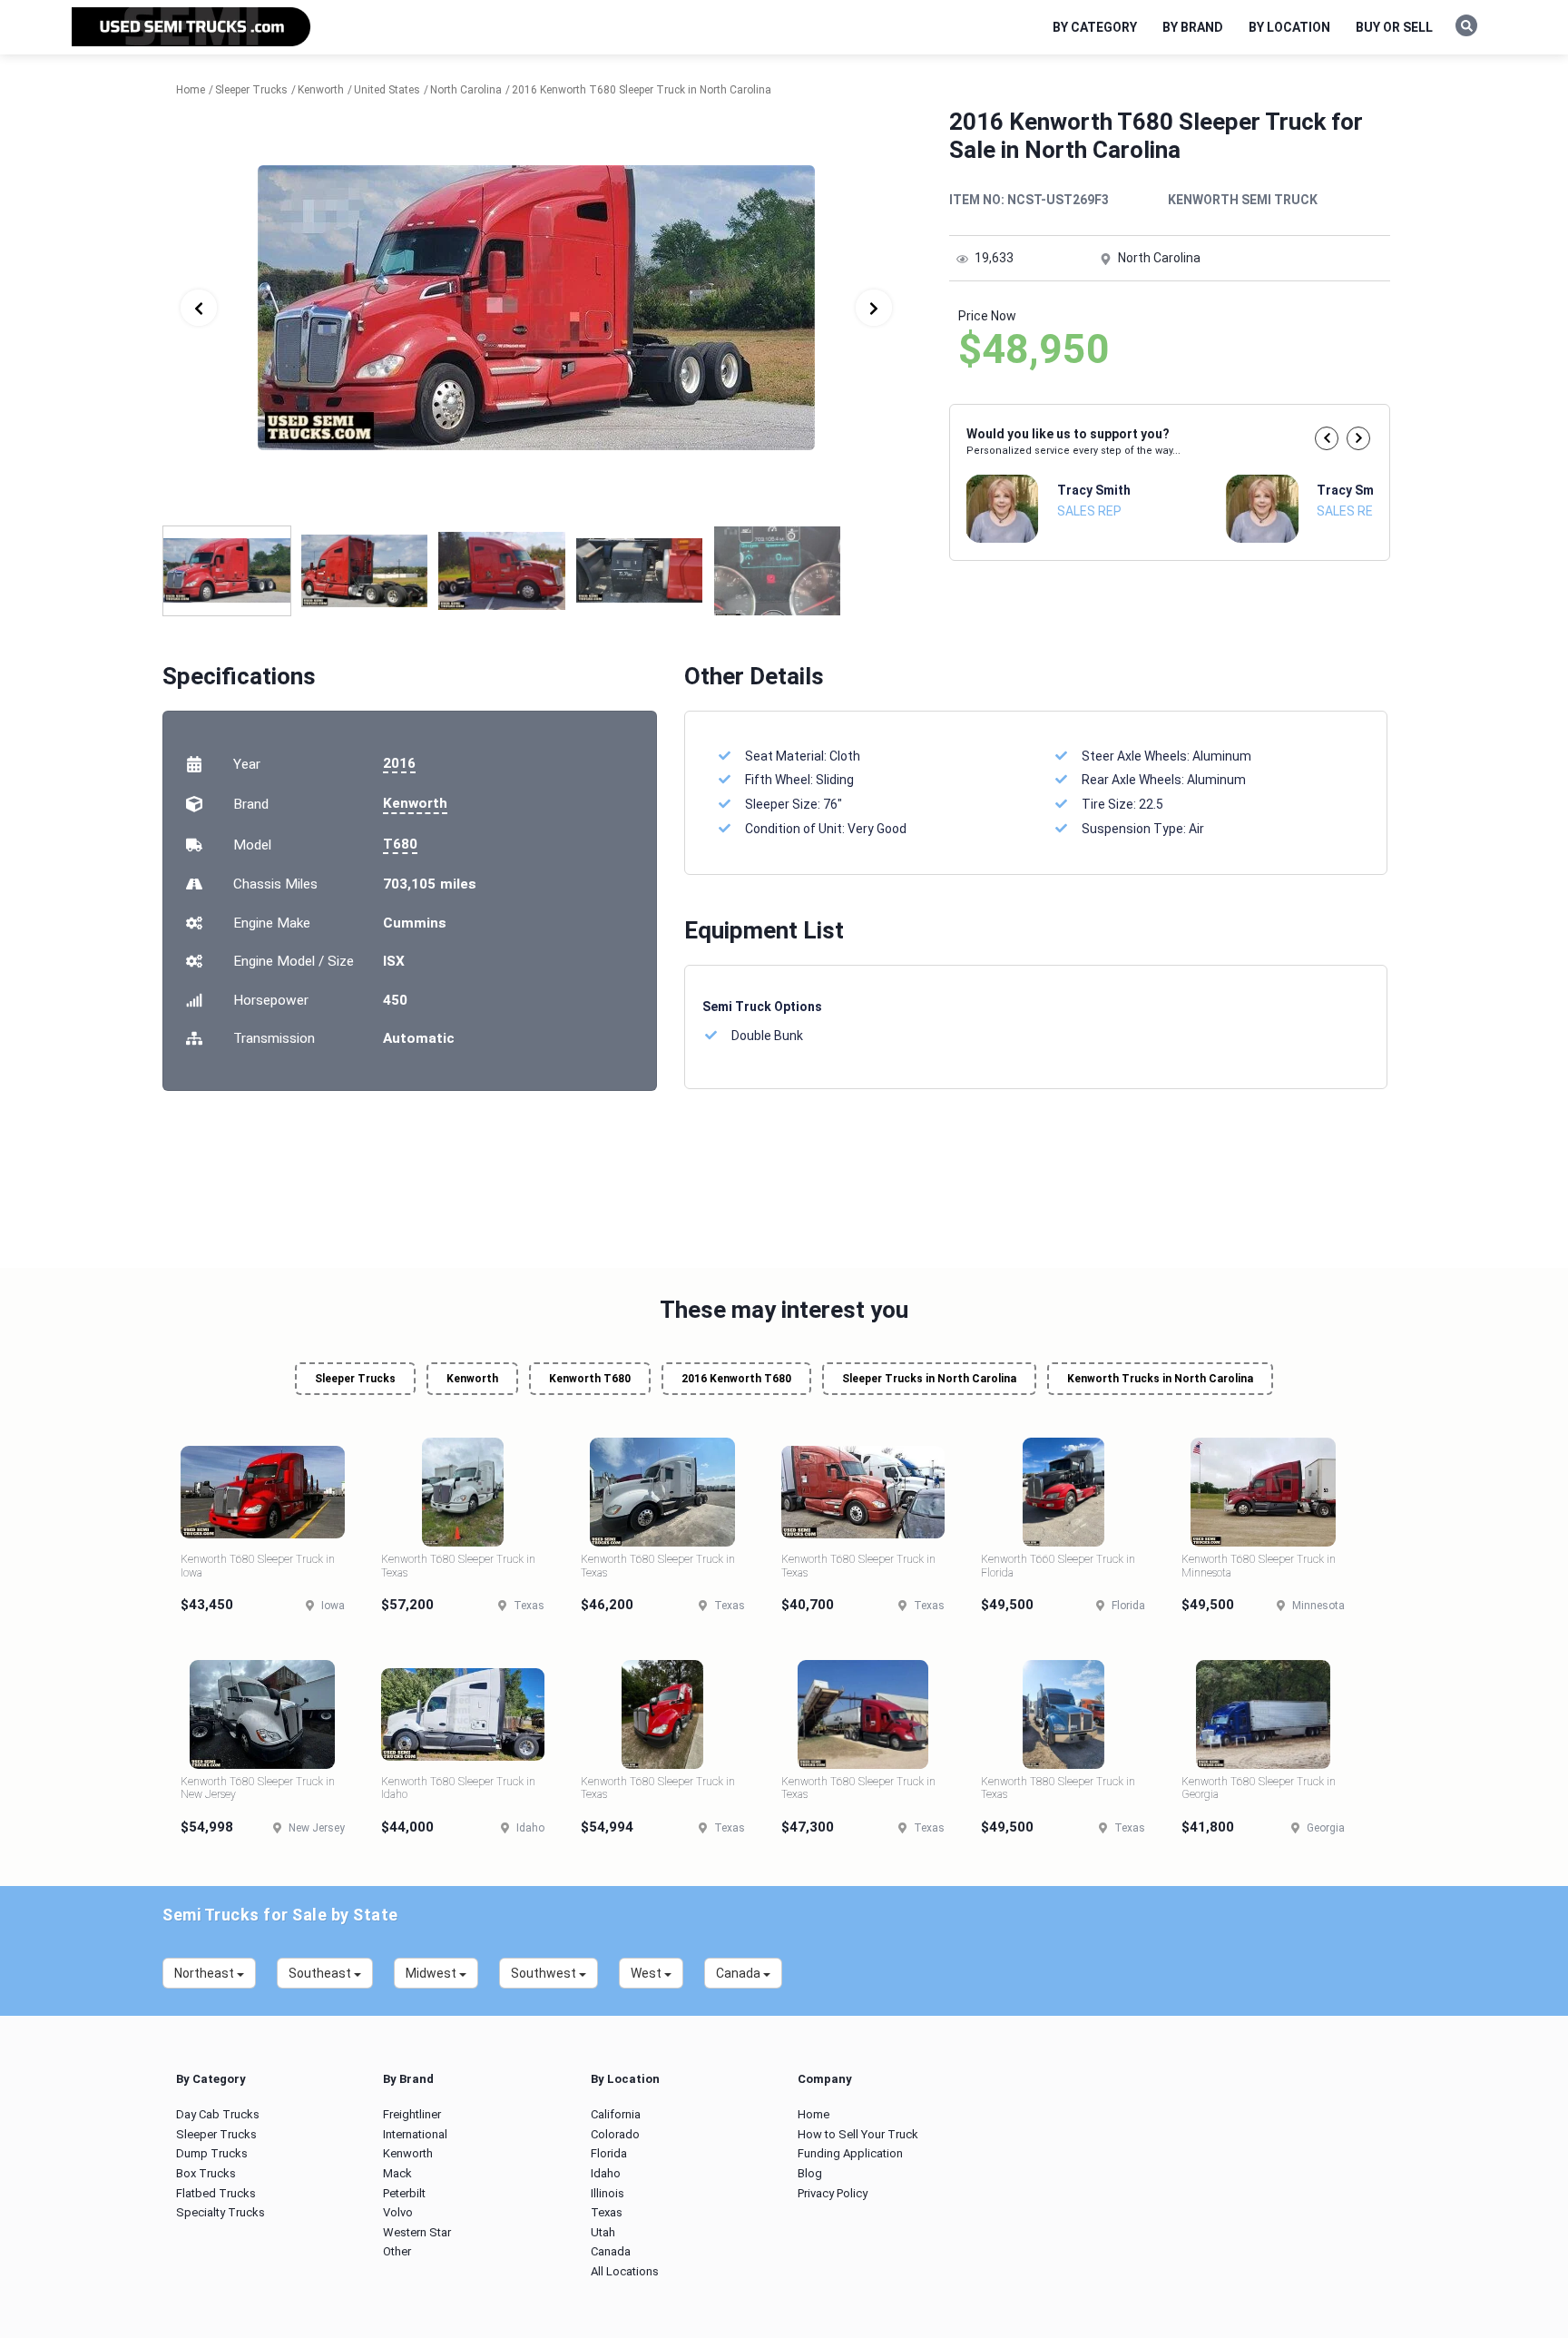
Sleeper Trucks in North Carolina (929, 1379)
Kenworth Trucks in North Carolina (1160, 1379)
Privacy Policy (833, 2193)
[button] (1327, 438)
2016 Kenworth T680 (736, 1379)
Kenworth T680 (590, 1379)
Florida (609, 2153)
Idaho (606, 2173)
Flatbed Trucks (216, 2193)
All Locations (625, 2271)
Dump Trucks (212, 2153)
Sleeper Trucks (355, 1379)
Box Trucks (206, 2173)
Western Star (417, 2232)
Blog (810, 2173)
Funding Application (850, 2153)
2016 (399, 763)
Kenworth (415, 803)
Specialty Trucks (220, 2212)
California (616, 2114)
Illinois (608, 2193)
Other (397, 2251)
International (415, 2134)
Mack (397, 2173)
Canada (611, 2251)
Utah (603, 2232)
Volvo (398, 2212)
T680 (400, 844)
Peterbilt (404, 2193)
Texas (607, 2212)
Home (813, 2114)
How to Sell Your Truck (858, 2134)
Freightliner (412, 2114)
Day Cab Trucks (218, 2114)
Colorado (615, 2134)
